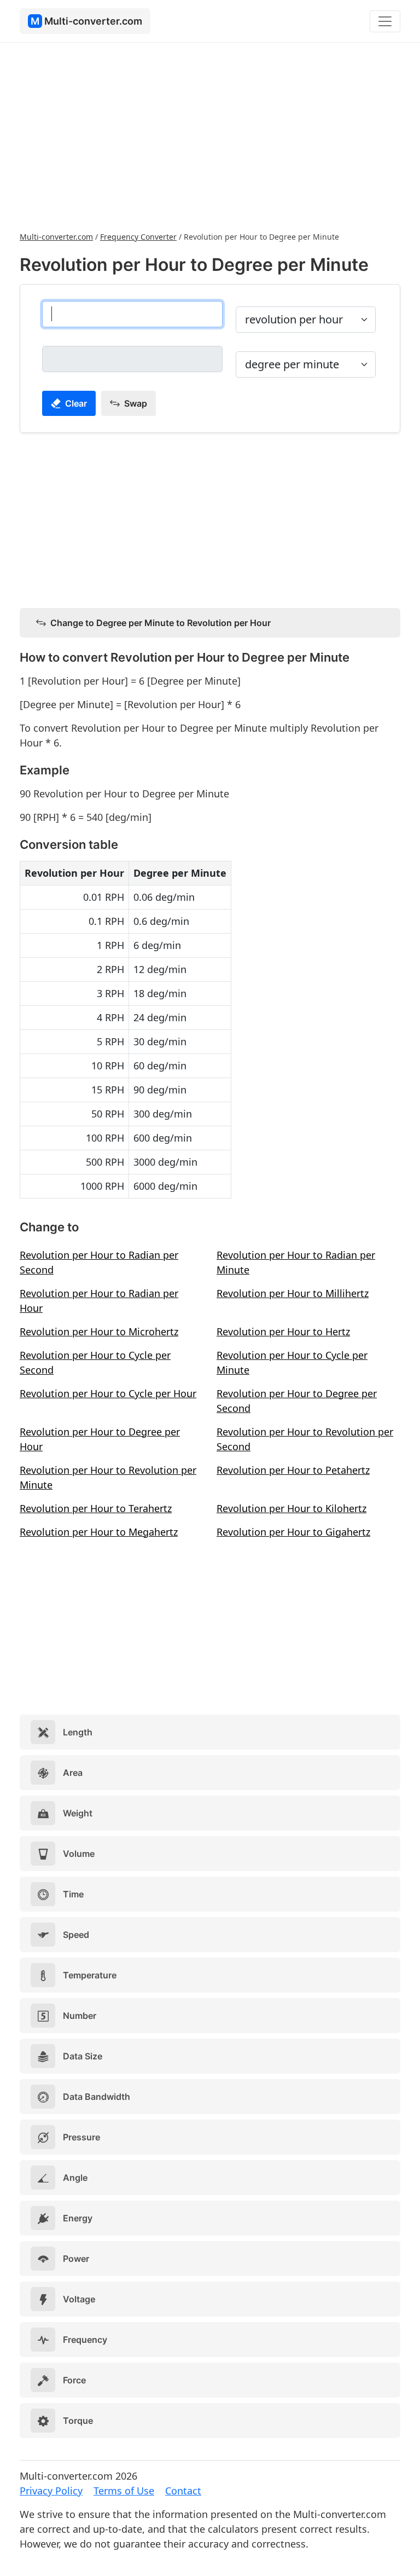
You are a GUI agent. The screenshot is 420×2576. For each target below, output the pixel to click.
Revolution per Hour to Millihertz (293, 1293)
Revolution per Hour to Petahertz (293, 1470)
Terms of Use (124, 2491)
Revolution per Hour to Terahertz (96, 1508)
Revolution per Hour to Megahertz (99, 1532)
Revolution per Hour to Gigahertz (293, 1532)
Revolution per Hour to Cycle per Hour (108, 1393)
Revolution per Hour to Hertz (283, 1332)
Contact (183, 2491)
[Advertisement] (210, 136)
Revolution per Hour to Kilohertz (291, 1508)
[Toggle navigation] (385, 21)
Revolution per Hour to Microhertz (99, 1332)
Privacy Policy (51, 2491)
